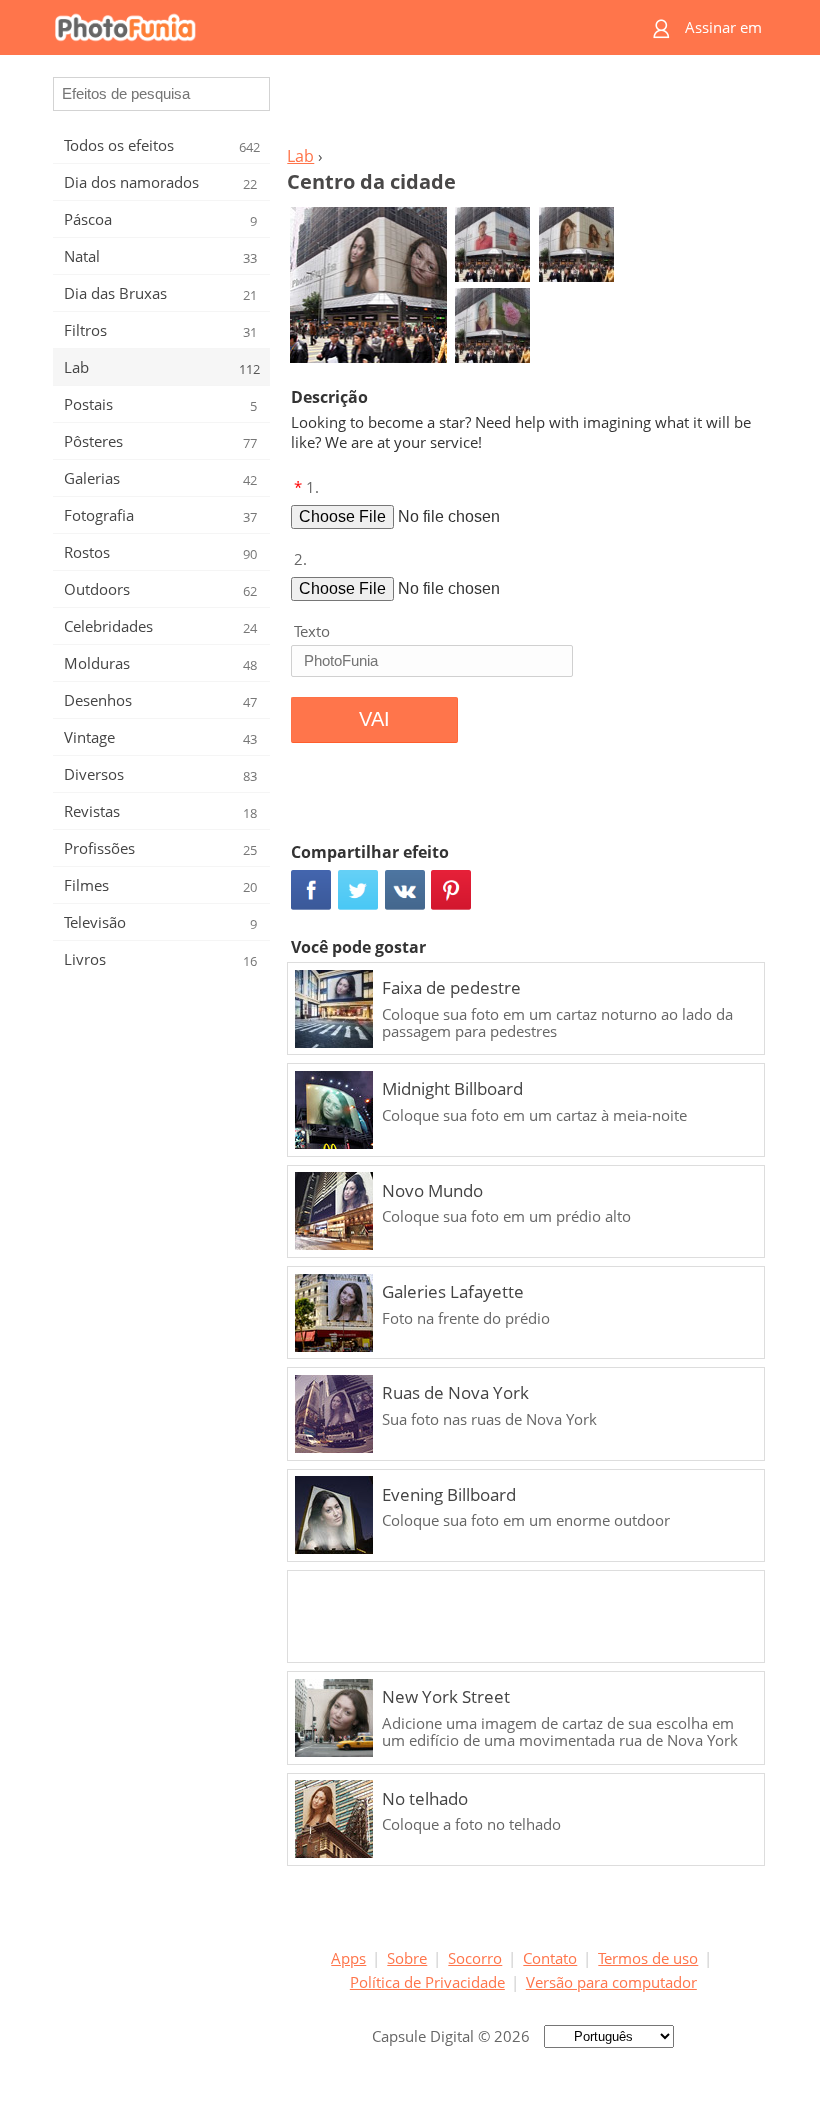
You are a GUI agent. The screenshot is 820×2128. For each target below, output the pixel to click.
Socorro (475, 1958)
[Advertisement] (523, 106)
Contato (550, 1958)
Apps (348, 1958)
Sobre (407, 1958)
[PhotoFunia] (332, 27)
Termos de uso (648, 1958)
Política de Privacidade (427, 1982)
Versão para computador (611, 1982)
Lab (300, 156)
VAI (374, 719)
